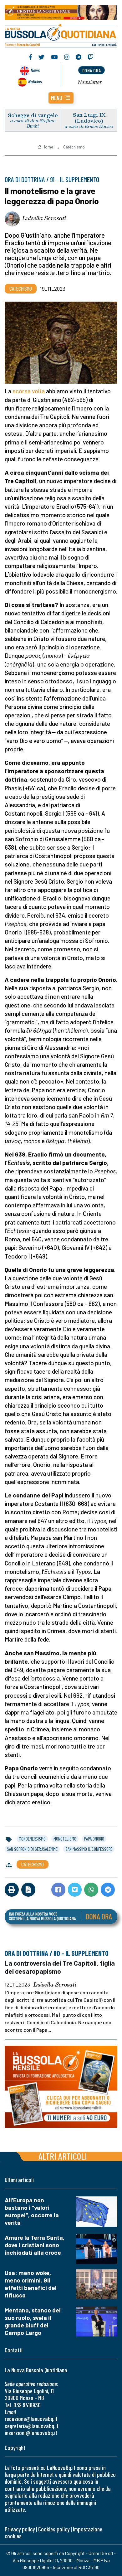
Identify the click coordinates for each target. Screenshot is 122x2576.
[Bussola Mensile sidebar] (61, 2087)
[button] (61, 98)
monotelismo (65, 1839)
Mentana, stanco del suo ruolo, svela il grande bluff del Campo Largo (33, 2321)
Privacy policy (20, 2529)
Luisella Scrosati (44, 218)
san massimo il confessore (89, 1849)
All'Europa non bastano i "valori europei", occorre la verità (32, 2211)
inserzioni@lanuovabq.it (31, 2433)
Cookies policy (54, 2529)
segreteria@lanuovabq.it (32, 2426)
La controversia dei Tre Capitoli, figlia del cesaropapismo (60, 1967)
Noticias (35, 81)
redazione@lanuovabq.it (31, 2419)
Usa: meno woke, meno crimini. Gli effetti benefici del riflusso (31, 2284)
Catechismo (74, 147)
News (35, 70)
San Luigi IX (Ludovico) (89, 118)
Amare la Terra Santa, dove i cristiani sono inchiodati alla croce (35, 2245)
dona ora (92, 70)
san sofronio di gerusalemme (32, 1849)
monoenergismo (32, 1839)
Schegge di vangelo (33, 115)
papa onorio (94, 1839)
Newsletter (90, 82)
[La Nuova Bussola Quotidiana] (61, 35)
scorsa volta (29, 391)
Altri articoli (63, 2156)
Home (48, 147)
